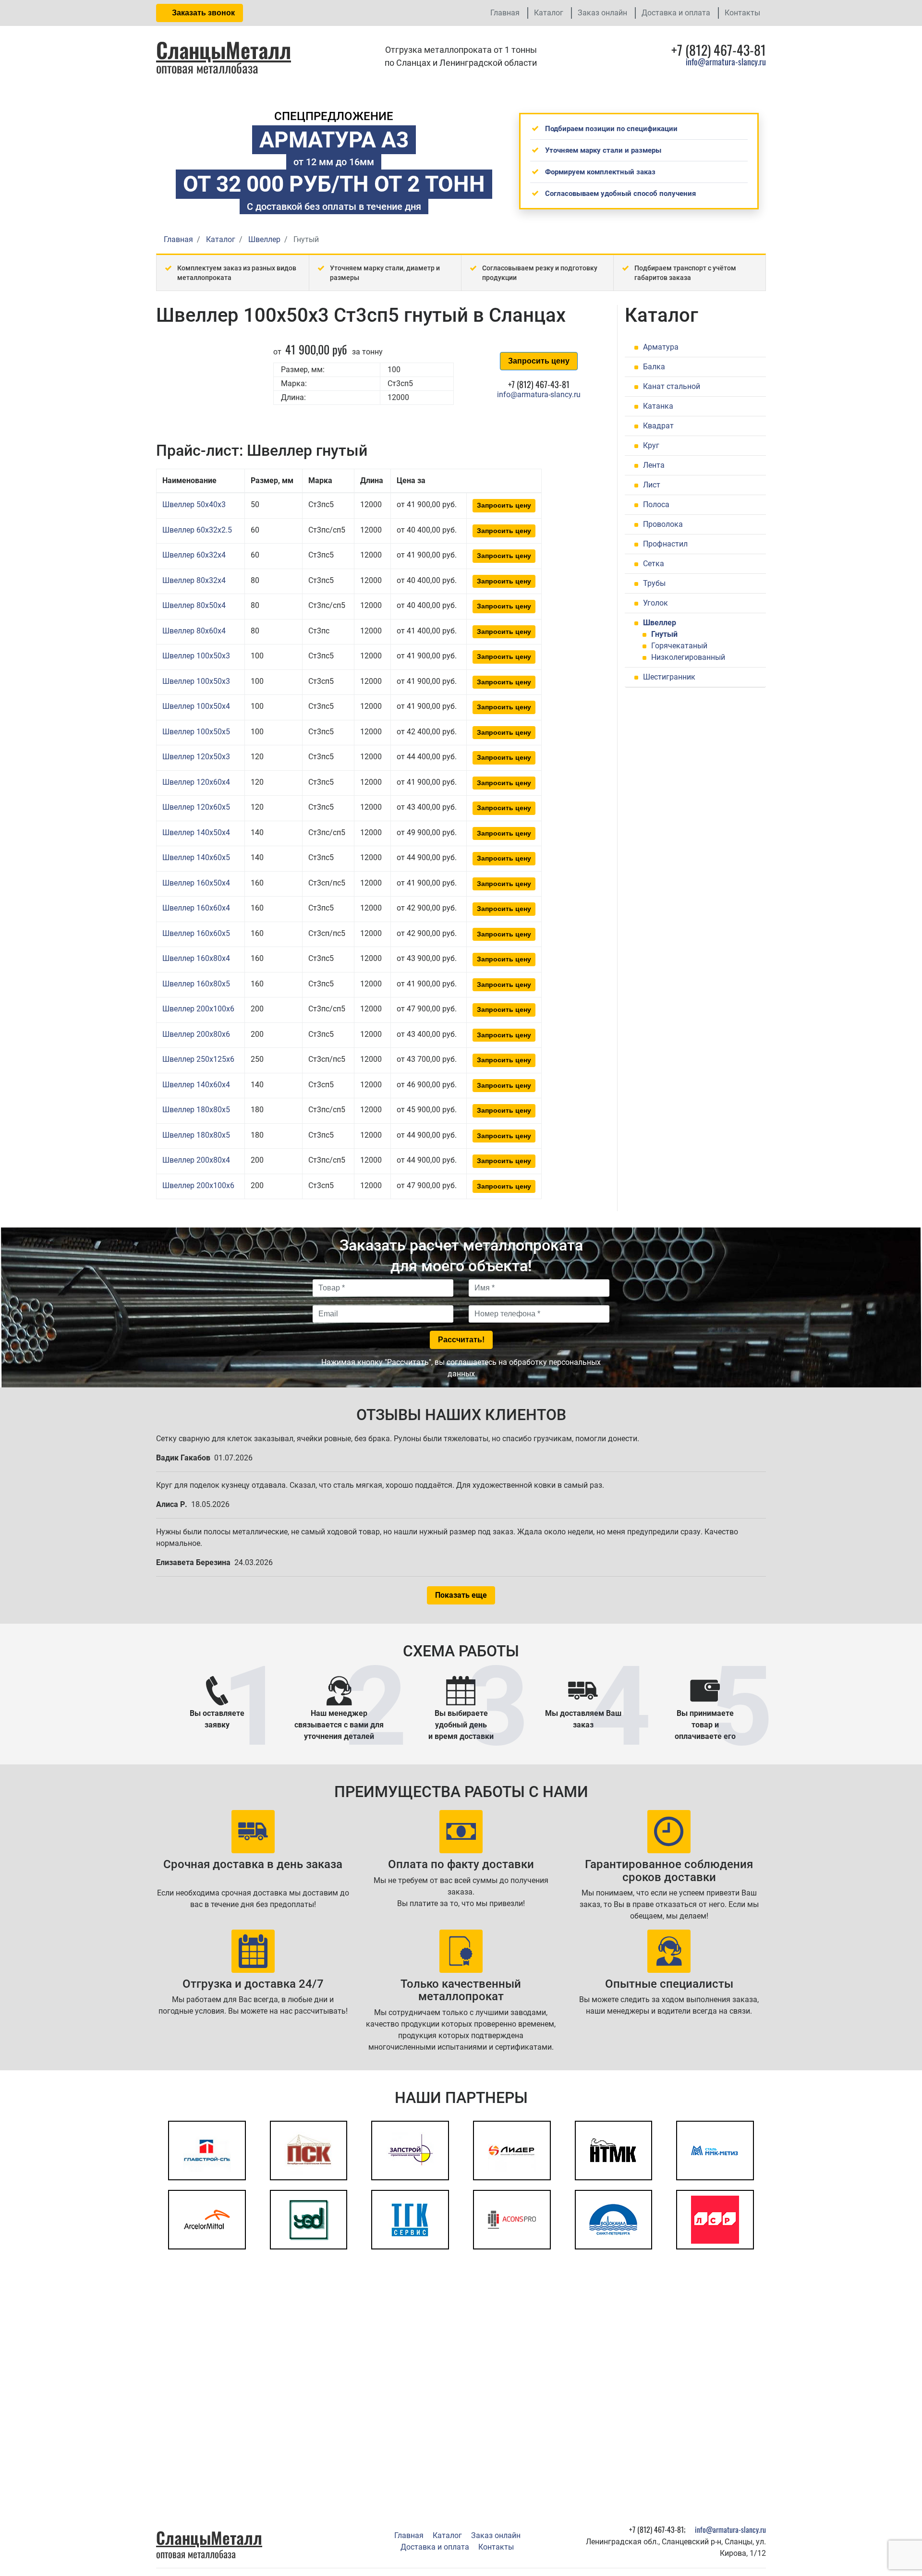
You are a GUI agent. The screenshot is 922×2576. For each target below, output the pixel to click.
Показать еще (461, 1595)
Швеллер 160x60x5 (196, 933)
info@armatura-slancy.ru (726, 61)
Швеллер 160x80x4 (196, 958)
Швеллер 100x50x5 (196, 732)
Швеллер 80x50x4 (194, 605)
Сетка (654, 564)
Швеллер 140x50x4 (196, 832)
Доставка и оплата (676, 13)
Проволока (663, 524)
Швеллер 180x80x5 (196, 1110)
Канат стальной (672, 386)
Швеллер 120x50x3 (196, 757)
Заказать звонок (202, 13)
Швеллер (660, 623)
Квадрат (658, 426)
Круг (651, 445)
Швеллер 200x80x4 (196, 1160)
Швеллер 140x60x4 (196, 1085)
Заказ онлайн (602, 13)
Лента (654, 465)
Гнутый (664, 634)
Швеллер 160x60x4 (196, 908)
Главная (505, 13)
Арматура (661, 347)
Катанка (658, 406)
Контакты (742, 13)
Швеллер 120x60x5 (196, 807)
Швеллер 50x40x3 (194, 504)
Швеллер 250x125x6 (198, 1059)
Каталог (549, 13)
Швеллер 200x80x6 (196, 1034)
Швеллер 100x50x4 (196, 706)
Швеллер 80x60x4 (194, 631)
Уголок (655, 603)
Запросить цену (539, 361)
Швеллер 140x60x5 (196, 857)
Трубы (654, 583)
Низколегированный (688, 657)
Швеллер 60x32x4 (194, 555)
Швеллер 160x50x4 (196, 883)
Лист (652, 485)
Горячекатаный (679, 646)
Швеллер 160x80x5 (196, 984)
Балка (654, 367)
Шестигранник (669, 677)
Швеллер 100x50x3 (196, 656)
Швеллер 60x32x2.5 (197, 530)
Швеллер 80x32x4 (194, 580)
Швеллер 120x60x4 (196, 782)
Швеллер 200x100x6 (198, 1009)
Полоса (656, 504)
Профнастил (665, 544)
